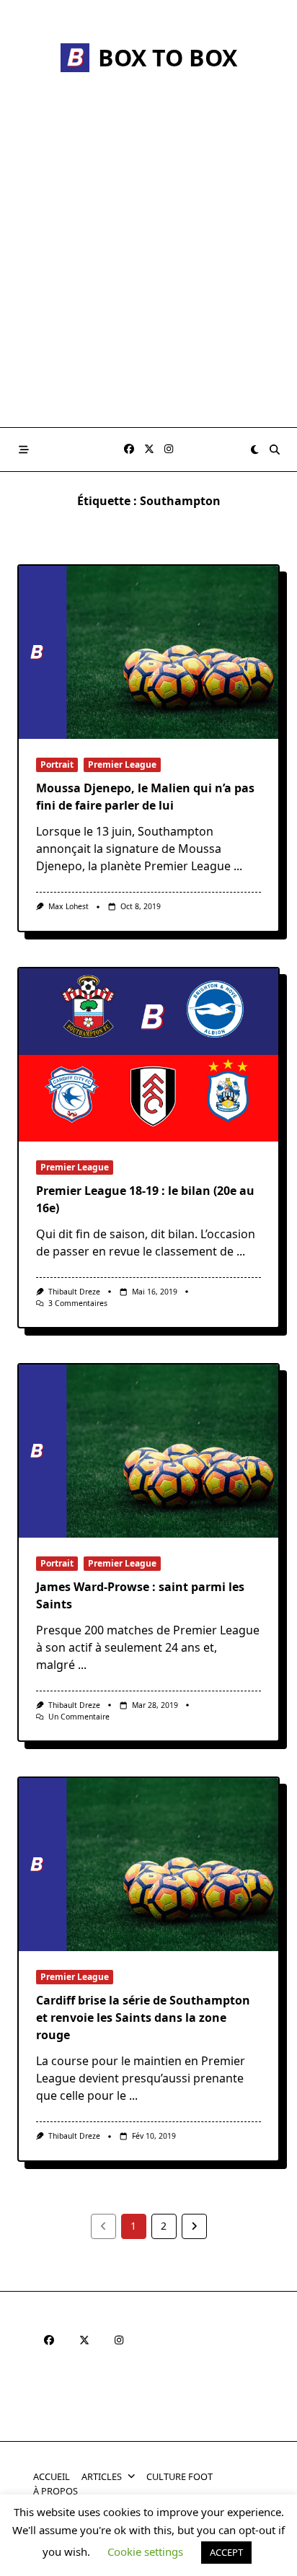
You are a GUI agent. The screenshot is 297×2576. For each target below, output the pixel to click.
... (238, 866)
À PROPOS (56, 2491)
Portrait (57, 765)
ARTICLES (102, 2476)
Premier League (122, 765)
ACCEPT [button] (226, 2552)
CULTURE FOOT (179, 2476)
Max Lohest (68, 906)
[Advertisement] (148, 271)
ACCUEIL (52, 2476)
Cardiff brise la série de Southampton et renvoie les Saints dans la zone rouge (143, 2018)
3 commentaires (78, 1303)
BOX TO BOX (168, 57)
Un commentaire (79, 1717)
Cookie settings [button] (145, 2551)
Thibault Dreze (74, 1292)
